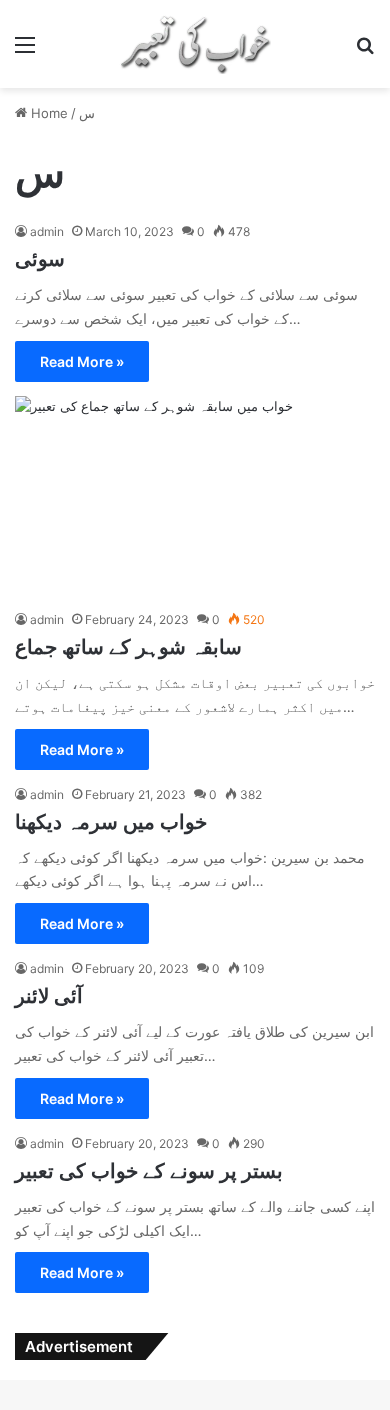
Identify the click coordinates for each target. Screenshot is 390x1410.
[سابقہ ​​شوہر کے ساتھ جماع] (195, 497)
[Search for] (365, 51)
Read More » (82, 361)
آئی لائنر (49, 996)
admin (47, 231)
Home (47, 113)
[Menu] (25, 51)
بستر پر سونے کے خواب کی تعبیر (149, 1171)
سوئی (40, 259)
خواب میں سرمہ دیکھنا (113, 822)
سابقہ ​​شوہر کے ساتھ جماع (128, 647)
